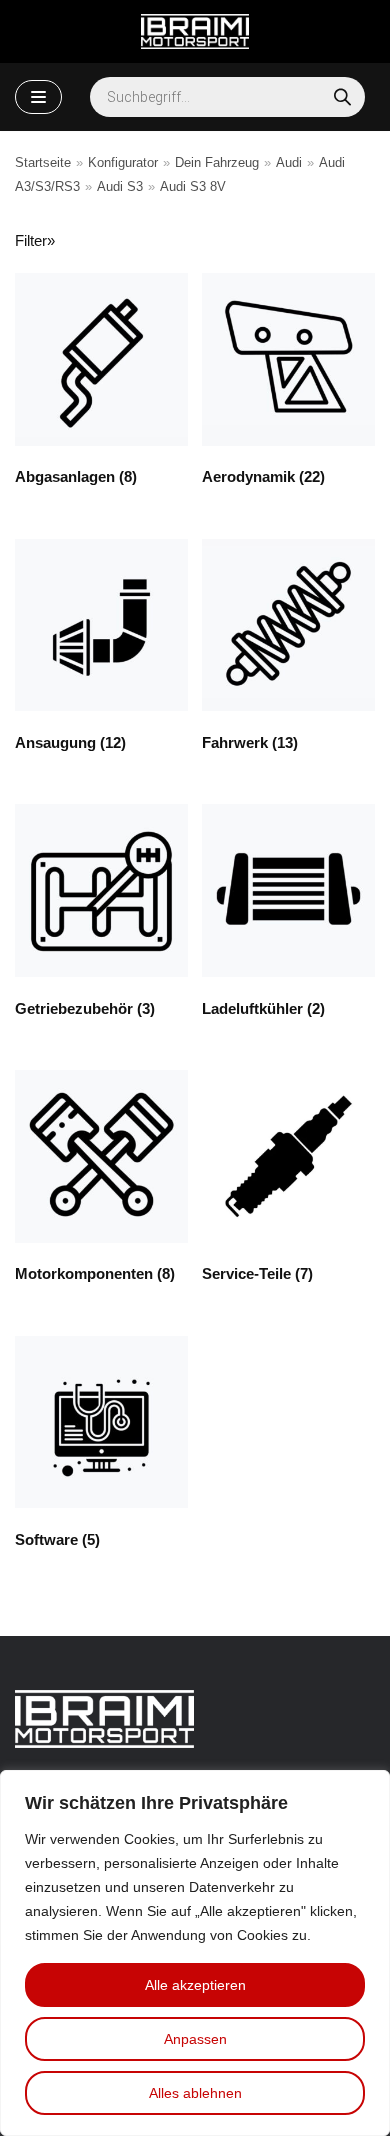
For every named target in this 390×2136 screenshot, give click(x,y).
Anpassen (195, 2039)
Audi (289, 162)
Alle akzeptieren (195, 1985)
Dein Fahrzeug (217, 162)
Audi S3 (120, 186)
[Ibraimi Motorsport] (195, 31)
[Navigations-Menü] (38, 97)
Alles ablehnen (195, 2093)
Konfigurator (123, 162)
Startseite (43, 162)
